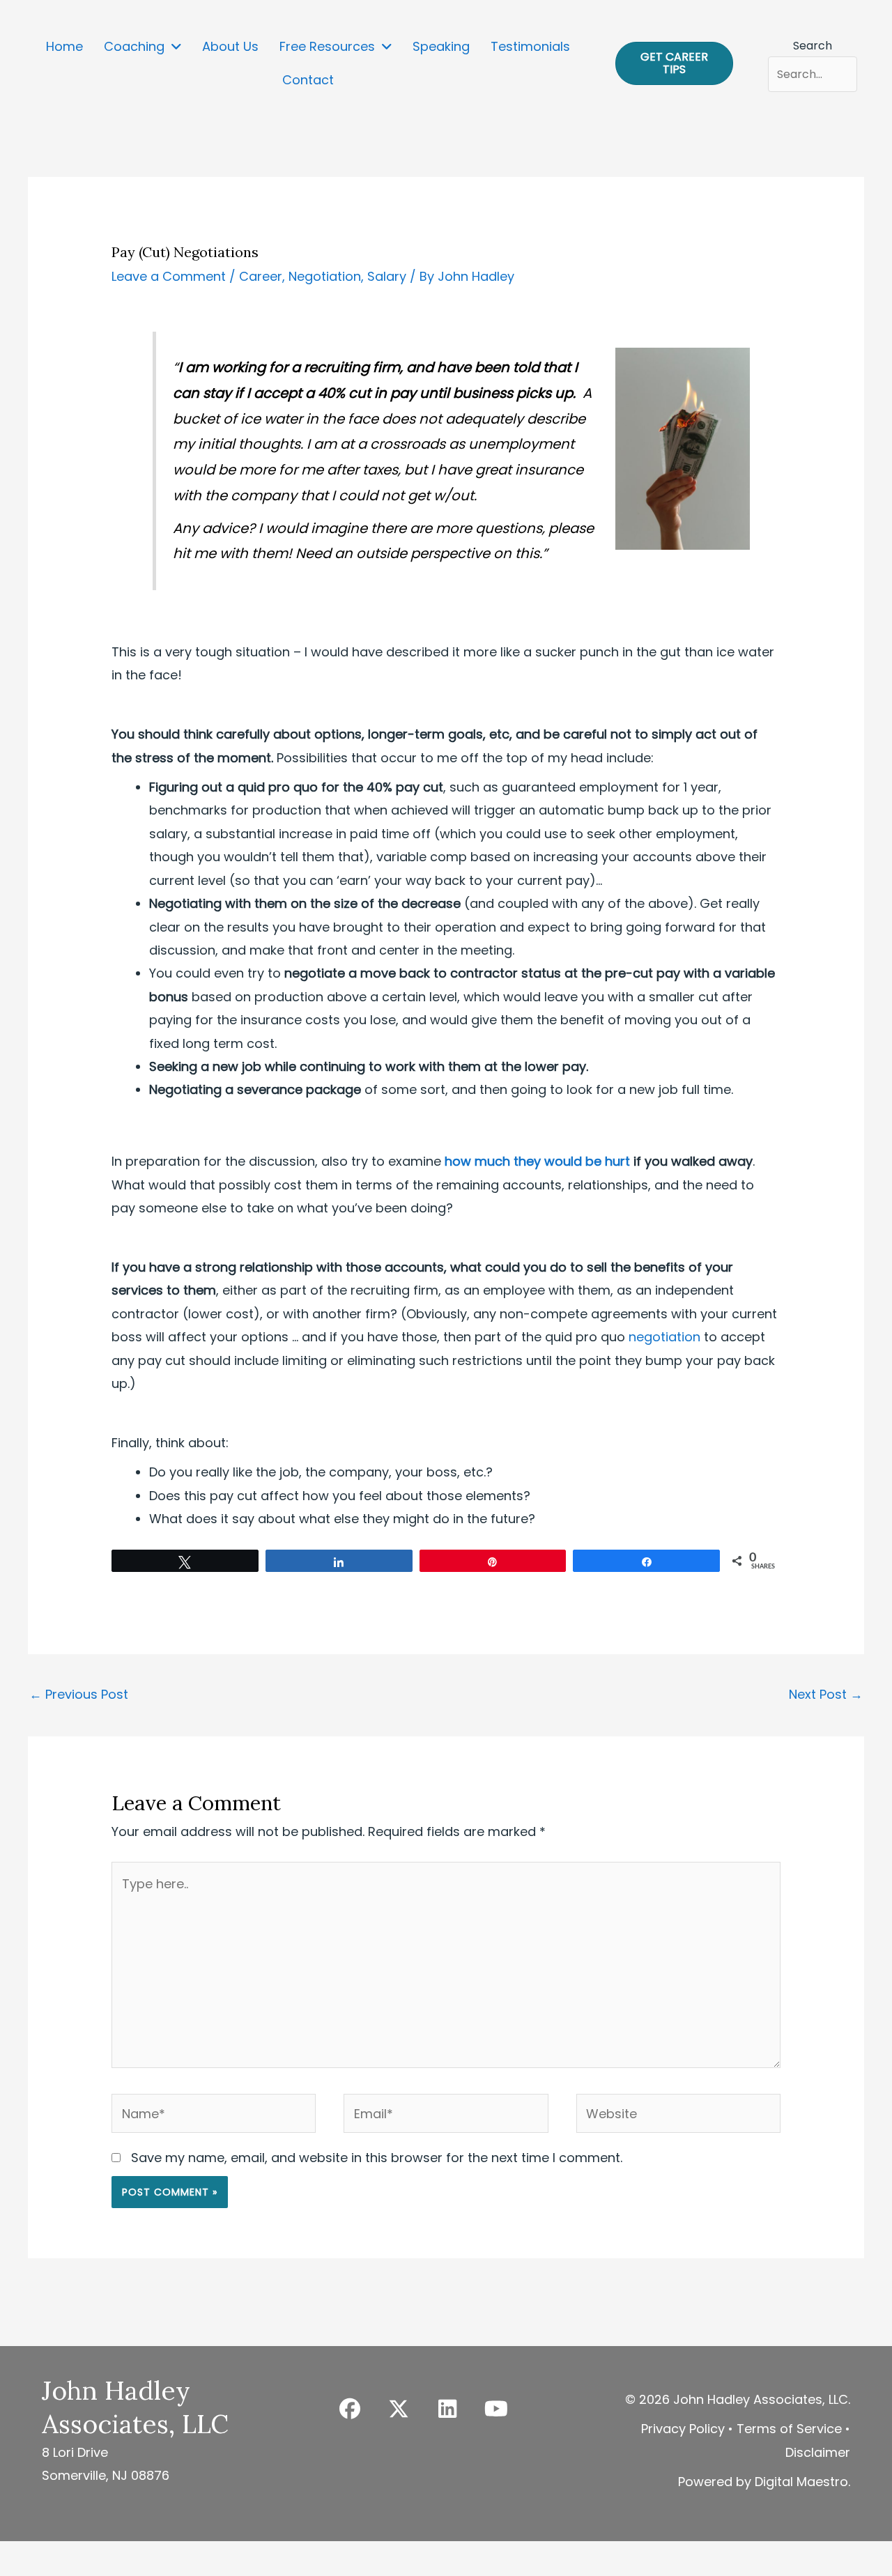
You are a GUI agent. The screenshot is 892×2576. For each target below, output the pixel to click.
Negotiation (325, 276)
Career (261, 276)
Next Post (826, 1694)
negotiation (664, 1337)
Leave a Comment (169, 276)
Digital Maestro (801, 2482)
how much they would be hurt (537, 1161)
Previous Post (79, 1694)
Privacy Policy (683, 2429)
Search (813, 46)
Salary (387, 276)
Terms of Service (789, 2429)
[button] (350, 2409)
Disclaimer (818, 2452)
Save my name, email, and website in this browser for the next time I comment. (377, 2158)
